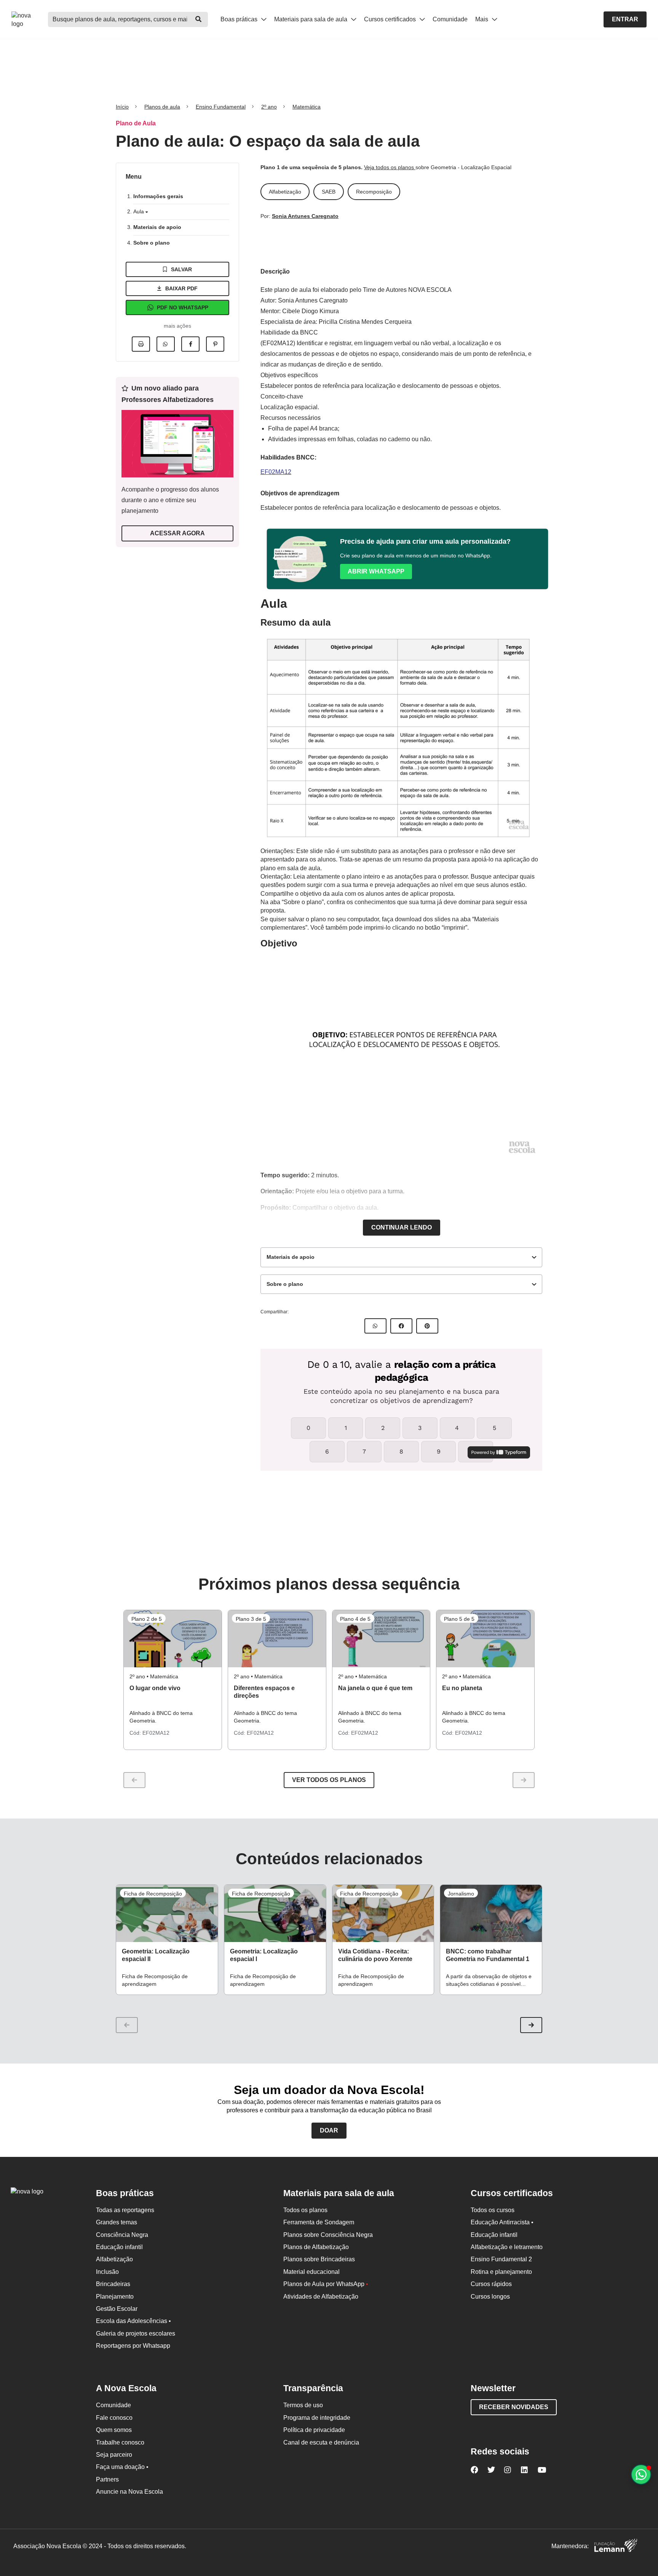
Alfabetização (114, 2259)
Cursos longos (490, 2297)
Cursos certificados (391, 19)
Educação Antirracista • (502, 2222)
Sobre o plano (152, 243)
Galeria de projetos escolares (136, 2333)
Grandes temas (117, 2222)
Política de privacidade (314, 2430)
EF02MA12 (276, 472)
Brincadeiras (113, 2284)
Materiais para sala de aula (311, 19)
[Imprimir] (141, 344)
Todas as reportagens (125, 2210)
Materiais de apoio (157, 227)
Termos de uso (303, 2405)
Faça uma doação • (122, 2467)
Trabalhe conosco (120, 2442)
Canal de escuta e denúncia (321, 2442)
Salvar (181, 269)
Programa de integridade (317, 2418)
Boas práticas (240, 19)
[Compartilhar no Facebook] (190, 344)
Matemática (307, 107)
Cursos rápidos (491, 2284)
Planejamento (115, 2297)
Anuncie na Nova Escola (129, 2492)
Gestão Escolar (117, 2309)
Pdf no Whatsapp (183, 307)
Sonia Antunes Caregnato (305, 216)
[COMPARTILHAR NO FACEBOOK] (401, 1326)
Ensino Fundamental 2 (501, 2259)
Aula (139, 211)
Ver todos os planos (329, 1780)
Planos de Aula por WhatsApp (326, 2284)
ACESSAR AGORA (177, 533)
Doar (329, 2130)
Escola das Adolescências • (133, 2321)
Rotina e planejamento (501, 2272)
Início (122, 107)
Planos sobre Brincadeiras (319, 2259)
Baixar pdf (181, 288)
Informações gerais (158, 196)
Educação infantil (119, 2247)
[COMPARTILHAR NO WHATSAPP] (375, 1326)
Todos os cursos (493, 2210)
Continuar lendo (402, 1227)
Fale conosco (114, 2418)
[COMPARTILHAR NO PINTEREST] (427, 1326)
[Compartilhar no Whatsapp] (166, 344)
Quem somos (114, 2430)
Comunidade (450, 19)
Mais (482, 19)
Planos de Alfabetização (316, 2247)
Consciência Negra (122, 2235)
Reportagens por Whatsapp (133, 2346)
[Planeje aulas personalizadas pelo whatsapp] (641, 2474)
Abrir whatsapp (376, 571)
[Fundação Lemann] (616, 2546)
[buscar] (198, 19)
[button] (531, 2025)
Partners (107, 2479)
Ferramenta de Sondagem (319, 2222)
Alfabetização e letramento (507, 2247)
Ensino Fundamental (221, 107)
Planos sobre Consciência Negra (328, 2235)
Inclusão (107, 2272)
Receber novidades (514, 2407)
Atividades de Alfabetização (321, 2297)
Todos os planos (305, 2210)
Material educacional (311, 2272)
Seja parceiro (114, 2455)
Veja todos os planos (390, 167)
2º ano (269, 107)
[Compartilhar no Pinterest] (215, 344)
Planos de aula (162, 107)
